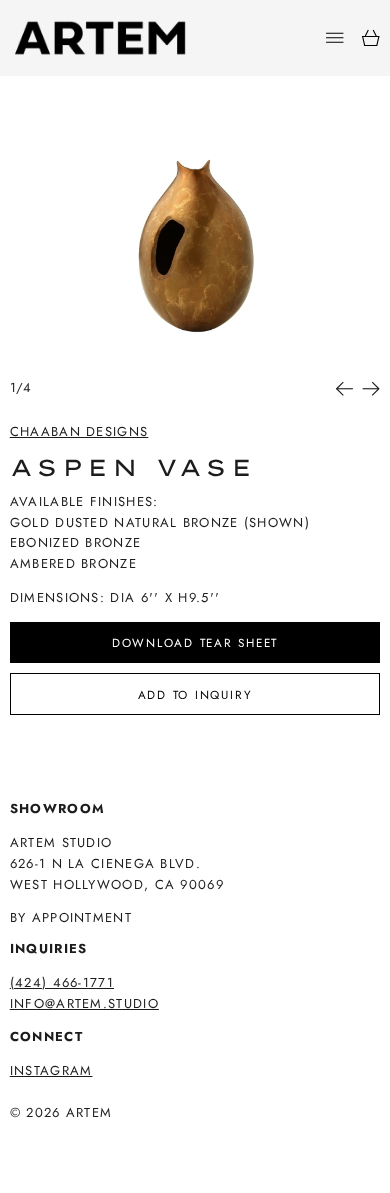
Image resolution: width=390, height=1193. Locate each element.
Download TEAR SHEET (195, 642)
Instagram (51, 1070)
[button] (195, 241)
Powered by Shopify (87, 1139)
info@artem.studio (84, 1003)
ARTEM (89, 1112)
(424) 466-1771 (62, 982)
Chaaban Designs (79, 431)
